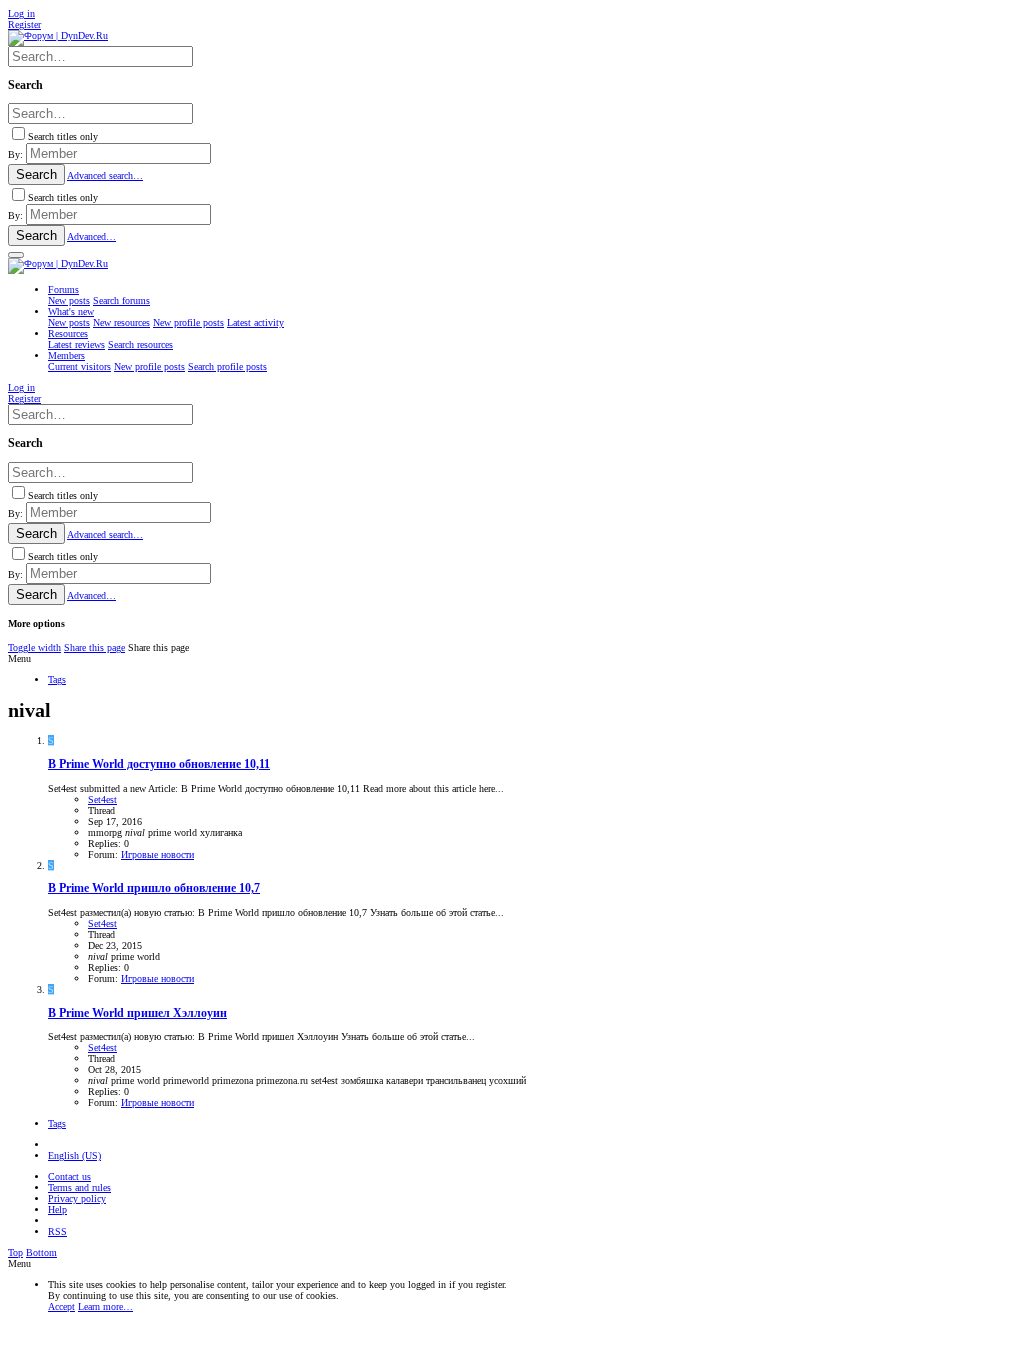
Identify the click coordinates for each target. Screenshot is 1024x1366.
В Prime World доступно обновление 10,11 (159, 764)
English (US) (74, 1155)
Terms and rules (79, 1187)
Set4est (102, 799)
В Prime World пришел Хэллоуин (137, 1013)
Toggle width (34, 647)
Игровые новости (157, 854)
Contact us (69, 1176)
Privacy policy (77, 1198)
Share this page (94, 647)
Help (57, 1209)
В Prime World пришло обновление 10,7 (154, 888)
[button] (16, 255)
